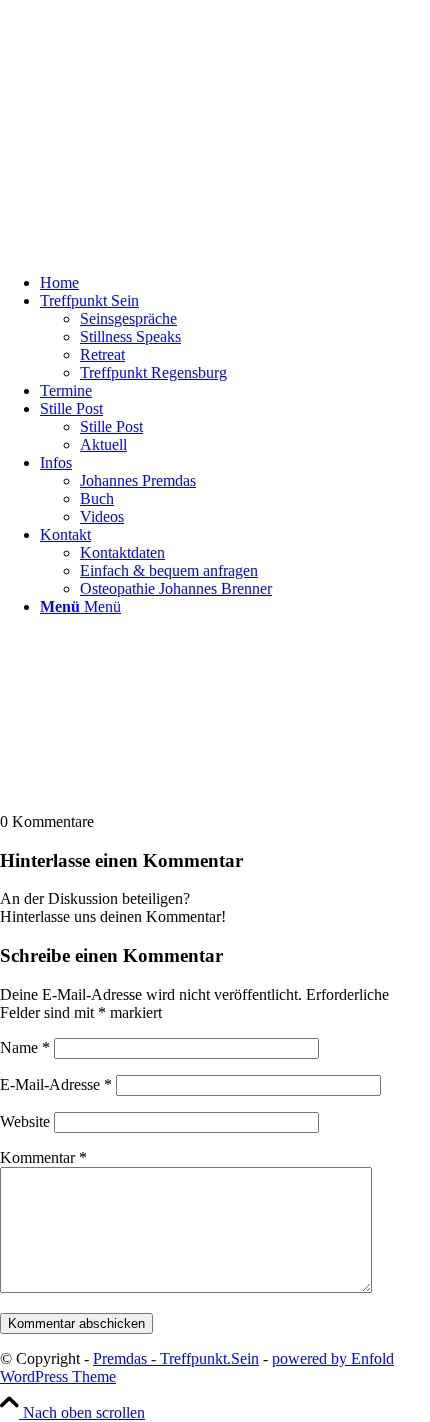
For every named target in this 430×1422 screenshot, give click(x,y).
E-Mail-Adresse (56, 1084)
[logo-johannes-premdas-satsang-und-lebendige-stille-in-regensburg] (150, 248)
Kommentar (43, 1157)
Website (25, 1121)
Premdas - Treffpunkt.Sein (176, 1358)
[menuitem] (235, 283)
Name (25, 1047)
